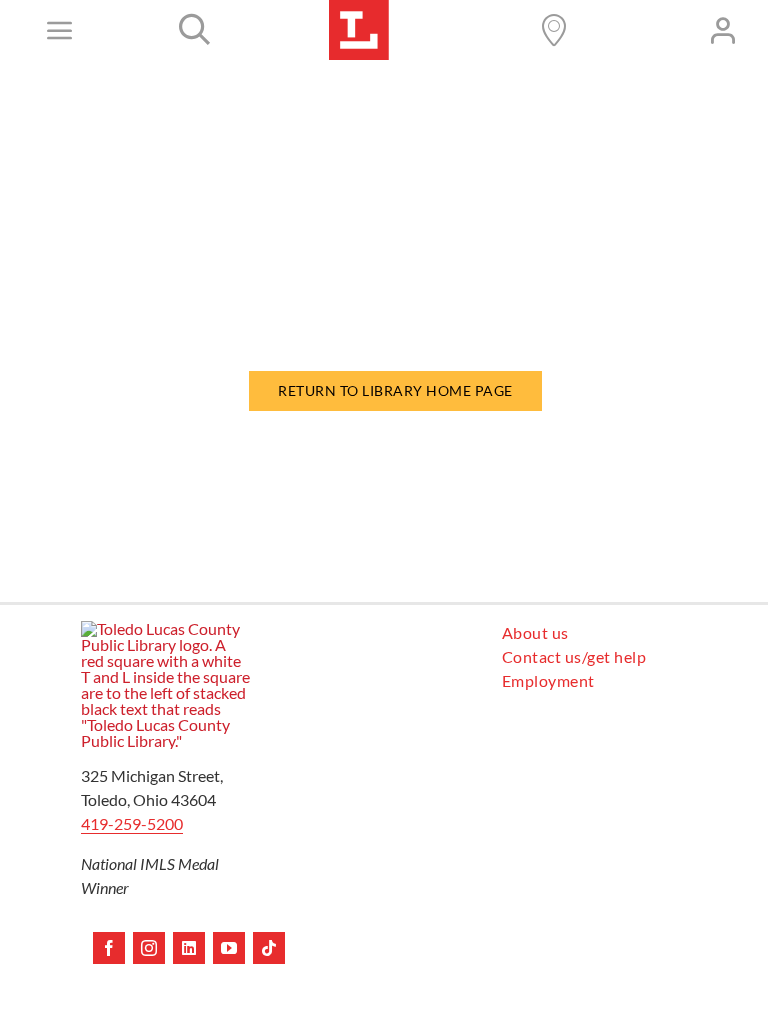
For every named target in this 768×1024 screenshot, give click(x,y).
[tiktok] (269, 948)
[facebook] (109, 948)
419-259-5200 (132, 823)
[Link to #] (195, 30)
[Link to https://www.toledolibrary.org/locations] (554, 30)
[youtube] (229, 948)
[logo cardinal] (166, 628)
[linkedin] (189, 948)
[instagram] (149, 948)
